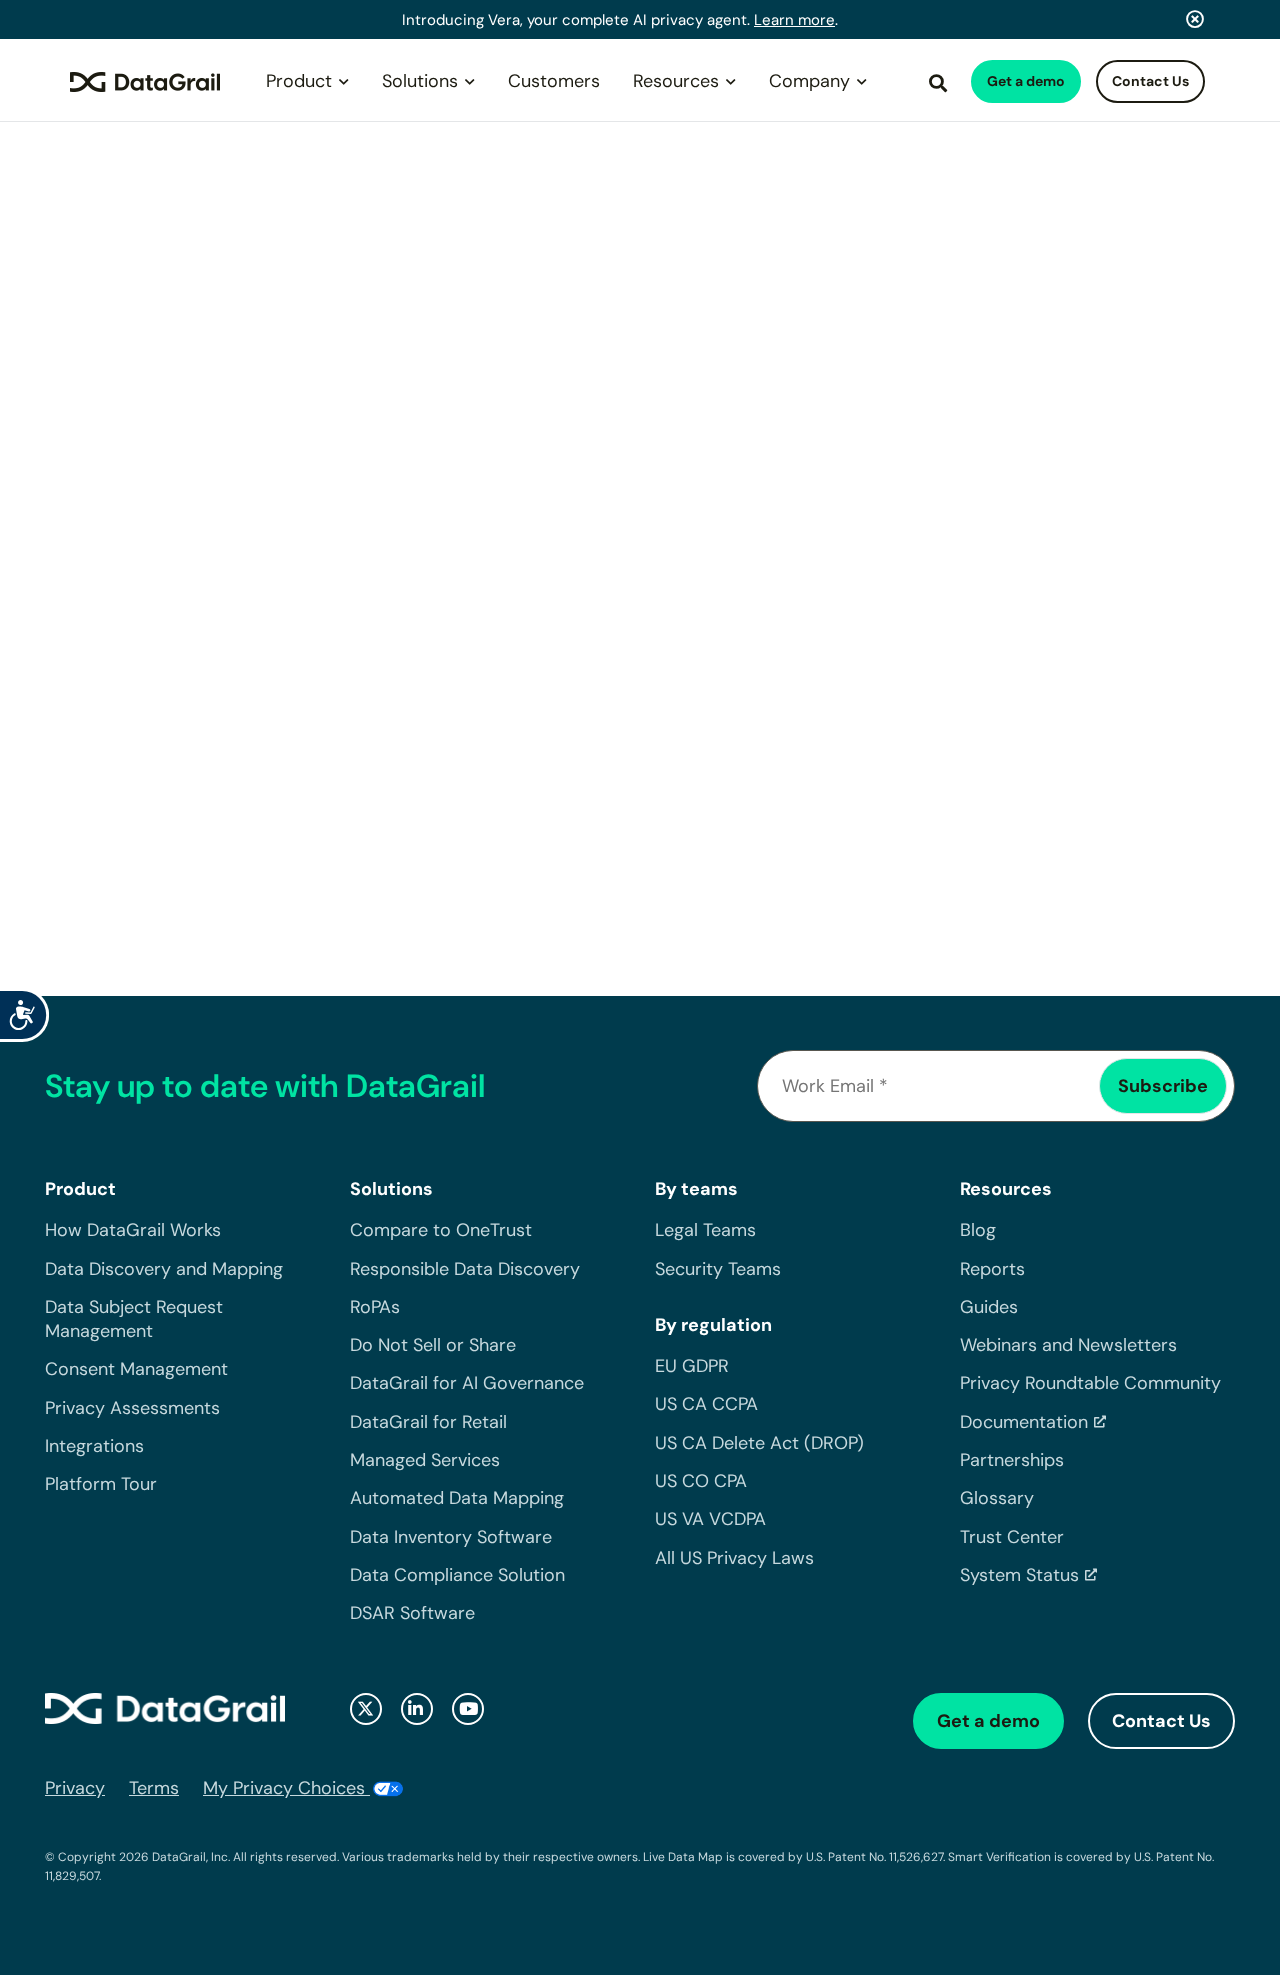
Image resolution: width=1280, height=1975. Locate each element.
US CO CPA (701, 1481)
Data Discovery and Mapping (164, 1269)
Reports (992, 1269)
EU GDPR (692, 1366)
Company (809, 81)
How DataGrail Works (133, 1230)
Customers (554, 81)
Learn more (794, 20)
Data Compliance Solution (457, 1575)
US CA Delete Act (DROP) (759, 1443)
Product (299, 81)
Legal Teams (705, 1230)
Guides (989, 1307)
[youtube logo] (468, 1709)
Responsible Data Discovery (465, 1269)
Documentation (1024, 1422)
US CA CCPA (706, 1404)
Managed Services (425, 1460)
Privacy (75, 1788)
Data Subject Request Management (134, 1319)
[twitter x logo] (366, 1709)
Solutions (420, 81)
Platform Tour (101, 1484)
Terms (154, 1788)
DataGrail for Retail (428, 1422)
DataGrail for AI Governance (467, 1383)
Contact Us (1150, 81)
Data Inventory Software (451, 1537)
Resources (676, 81)
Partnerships (1012, 1460)
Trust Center (1012, 1537)
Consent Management (136, 1369)
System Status (1019, 1575)
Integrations (94, 1446)
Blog (978, 1230)
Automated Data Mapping (457, 1498)
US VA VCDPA (710, 1519)
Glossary (997, 1498)
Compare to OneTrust (441, 1230)
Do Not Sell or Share (433, 1345)
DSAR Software (412, 1613)
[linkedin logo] (417, 1709)
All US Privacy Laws (734, 1558)
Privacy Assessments (132, 1408)
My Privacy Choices (286, 1788)
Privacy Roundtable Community (1090, 1383)
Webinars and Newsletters (1068, 1345)
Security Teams (718, 1269)
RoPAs (375, 1307)
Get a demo (1026, 81)
